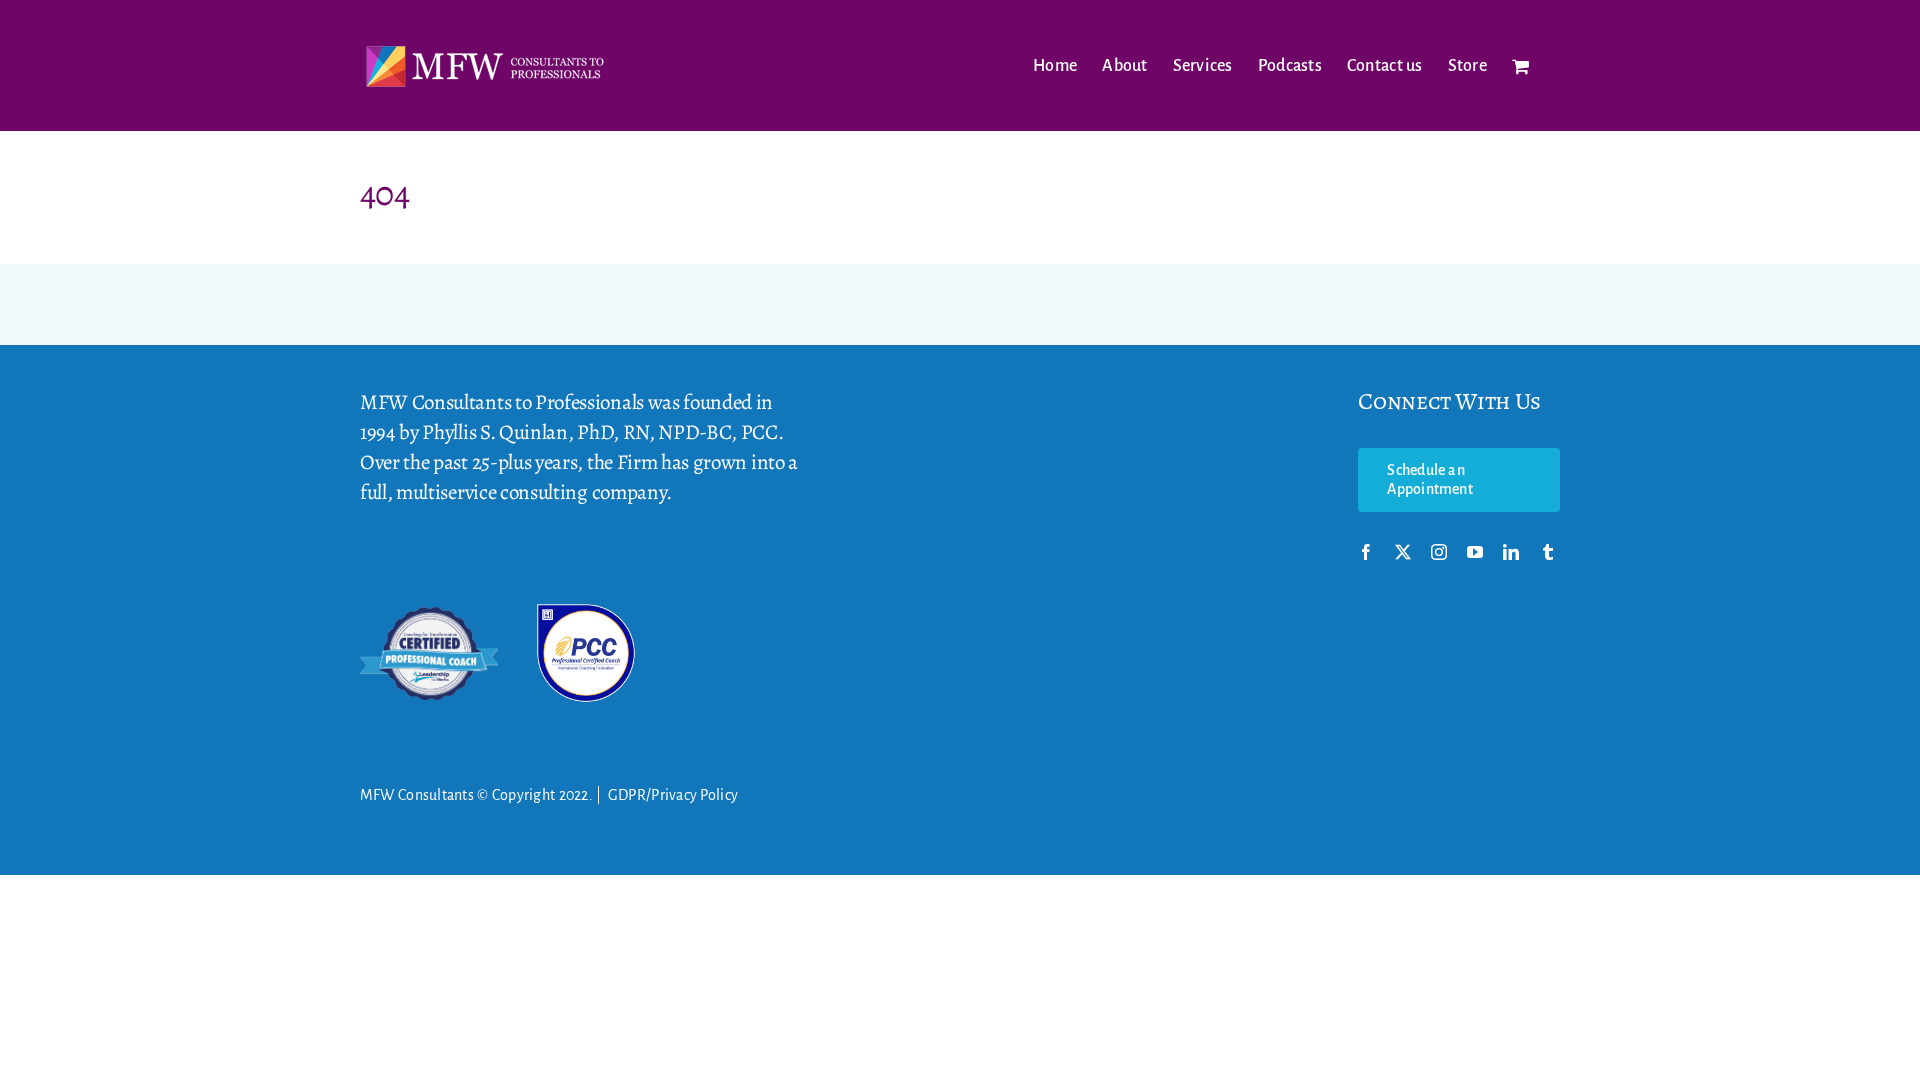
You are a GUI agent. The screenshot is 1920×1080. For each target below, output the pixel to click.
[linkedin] (1511, 552)
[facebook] (1366, 552)
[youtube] (1475, 552)
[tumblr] (1548, 552)
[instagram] (1439, 552)
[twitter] (1403, 552)
